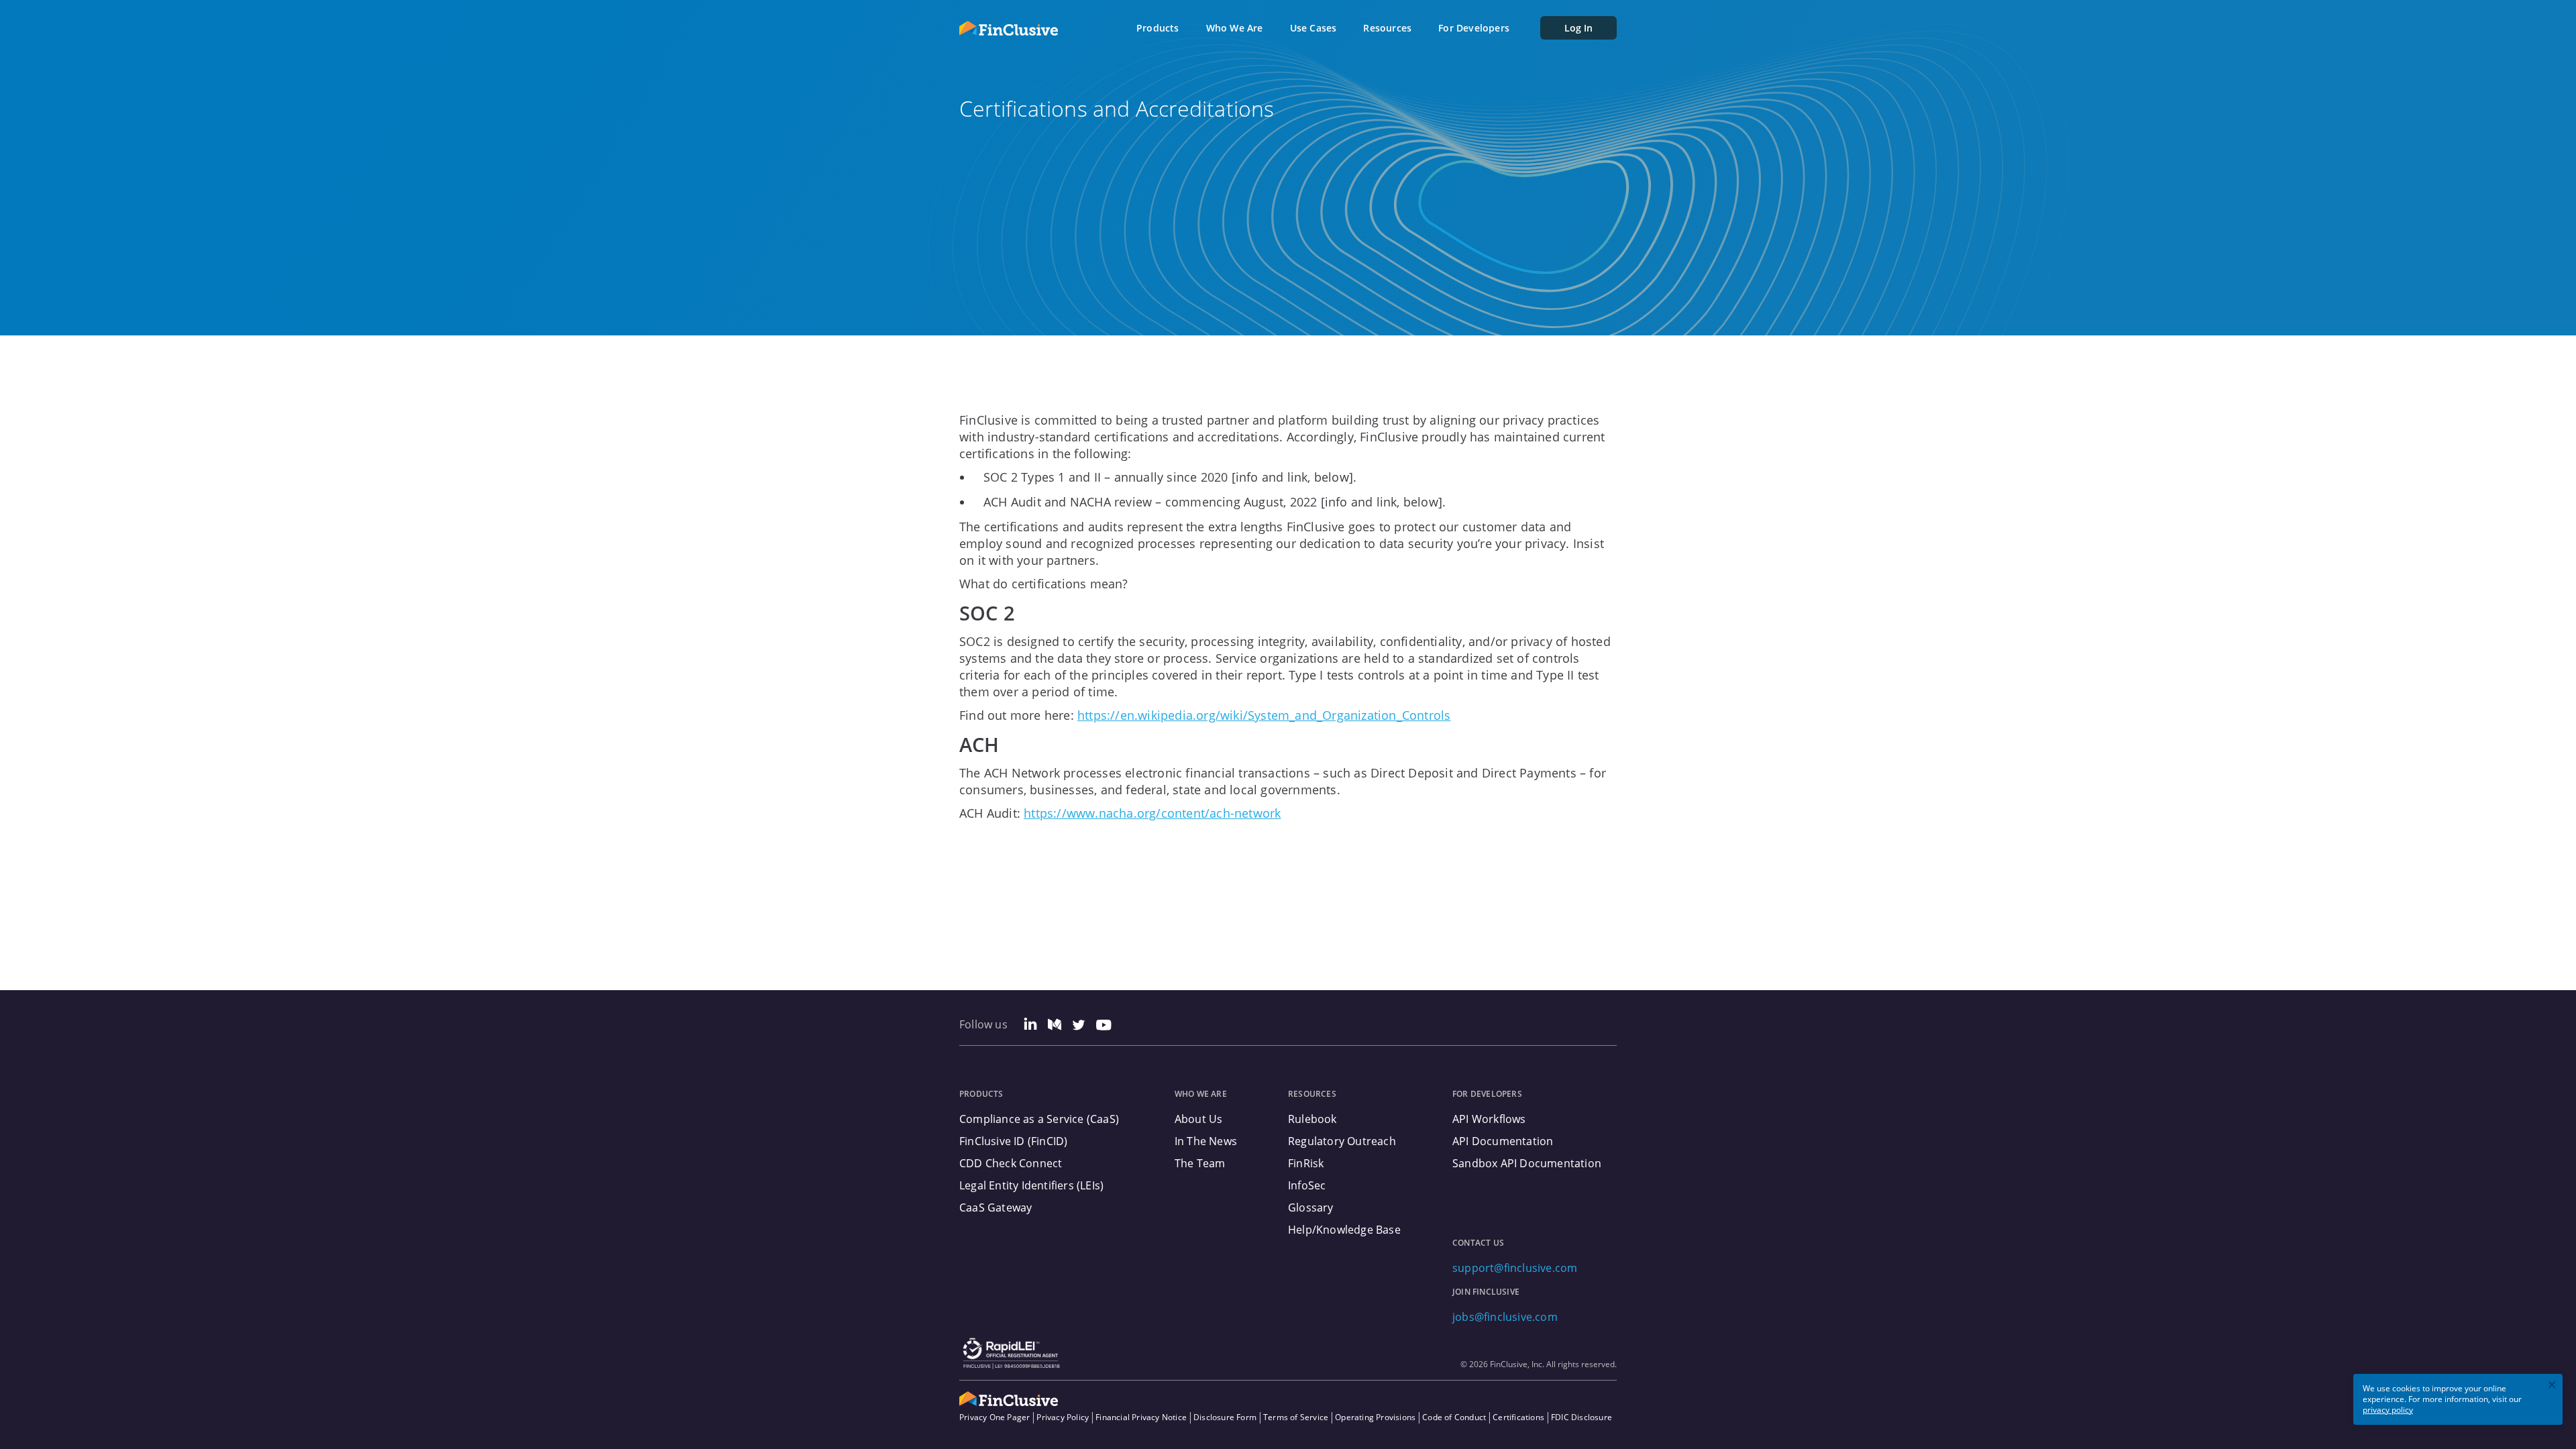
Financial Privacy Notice (1141, 1417)
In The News (1206, 1141)
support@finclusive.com (1515, 1268)
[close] (2553, 1386)
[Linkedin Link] (1030, 1026)
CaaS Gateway (996, 1207)
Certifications (1518, 1417)
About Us (1199, 1119)
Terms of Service (1296, 1417)
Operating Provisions (1375, 1417)
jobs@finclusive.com (1505, 1317)
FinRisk (1306, 1163)
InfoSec (1307, 1185)
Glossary (1311, 1207)
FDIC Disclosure (1581, 1417)
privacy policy (2388, 1410)
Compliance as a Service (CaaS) (1039, 1119)
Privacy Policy (1063, 1417)
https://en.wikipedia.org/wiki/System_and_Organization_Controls (1264, 715)
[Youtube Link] (1104, 1026)
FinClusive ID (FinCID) (1013, 1141)
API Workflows (1489, 1119)
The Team (1200, 1163)
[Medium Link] (1055, 1026)
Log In (1578, 28)
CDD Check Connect (1011, 1163)
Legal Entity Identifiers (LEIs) (1031, 1185)
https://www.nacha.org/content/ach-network (1152, 813)
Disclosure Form (1225, 1417)
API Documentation (1503, 1141)
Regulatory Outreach (1342, 1141)
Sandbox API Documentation (1527, 1163)
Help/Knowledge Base (1344, 1230)
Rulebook (1312, 1119)
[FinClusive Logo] (1009, 28)
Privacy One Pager (995, 1417)
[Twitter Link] (1079, 1026)
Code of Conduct (1454, 1417)
